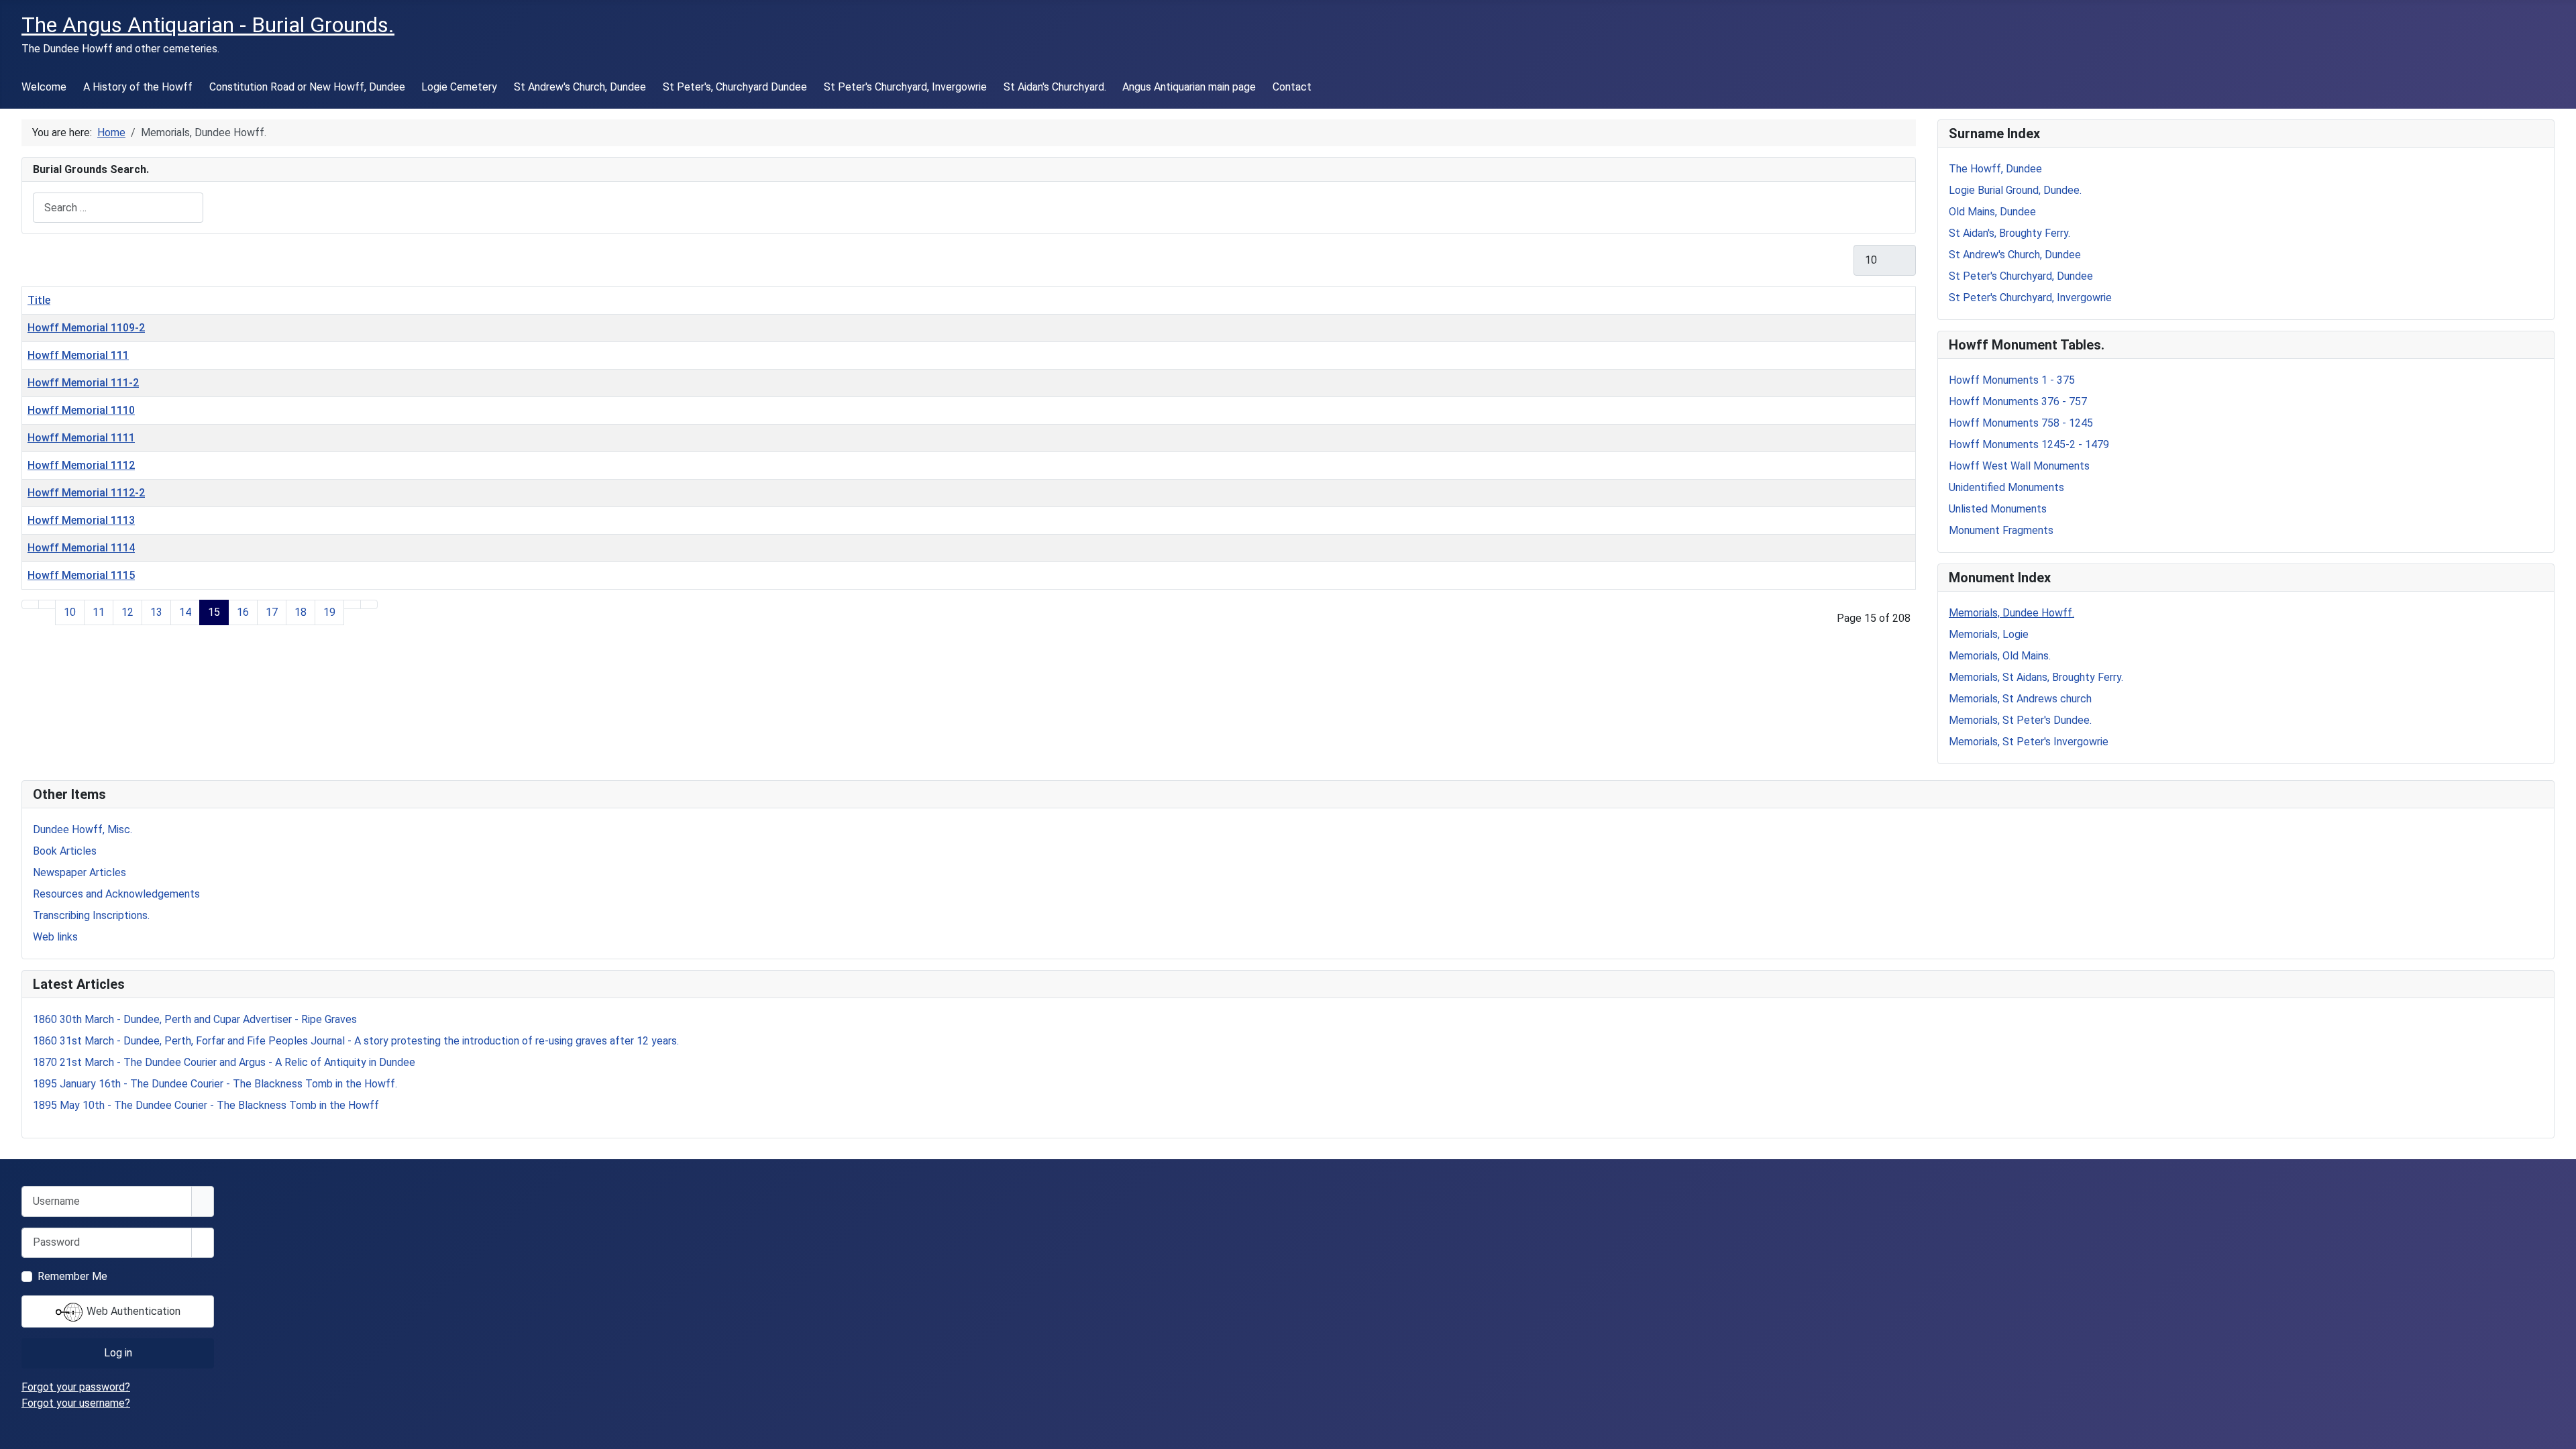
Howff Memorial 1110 (81, 410)
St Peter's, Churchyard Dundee (735, 87)
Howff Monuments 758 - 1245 (2021, 423)
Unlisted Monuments (1998, 509)
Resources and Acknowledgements (116, 894)
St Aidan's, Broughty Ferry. (2009, 233)
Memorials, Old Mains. (2000, 656)
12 (127, 612)
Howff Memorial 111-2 (83, 383)
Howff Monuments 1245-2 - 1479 (2029, 444)
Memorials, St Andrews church (2020, 699)
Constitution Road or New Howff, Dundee (307, 87)
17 (272, 612)
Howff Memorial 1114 (81, 548)
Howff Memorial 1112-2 (86, 493)
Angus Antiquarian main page (1189, 87)
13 (156, 612)
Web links (55, 937)
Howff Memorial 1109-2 (86, 328)
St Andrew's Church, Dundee (580, 87)
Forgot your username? (76, 1403)
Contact (1292, 87)
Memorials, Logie (1989, 634)
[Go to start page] (30, 604)
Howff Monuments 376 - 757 (2018, 401)
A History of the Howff (138, 87)
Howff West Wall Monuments (2019, 466)
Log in (118, 1353)
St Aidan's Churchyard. (1055, 87)
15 (214, 612)
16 (243, 612)
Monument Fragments (2001, 530)
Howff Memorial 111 (78, 355)
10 (70, 612)
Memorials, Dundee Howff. (2011, 613)
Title (39, 300)
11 (99, 612)
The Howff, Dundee (1995, 169)
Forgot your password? (76, 1387)
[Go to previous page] (47, 604)
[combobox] (118, 208)
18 (301, 612)
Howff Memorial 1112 (81, 465)
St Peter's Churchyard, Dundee (2021, 276)
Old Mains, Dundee (1992, 212)
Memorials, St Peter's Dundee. (2020, 720)
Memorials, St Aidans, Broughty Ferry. (2036, 677)
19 (329, 612)
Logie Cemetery (459, 87)
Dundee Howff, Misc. (83, 829)
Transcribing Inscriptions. (91, 915)
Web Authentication (132, 1311)
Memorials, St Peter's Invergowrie (2029, 742)
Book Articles (65, 851)
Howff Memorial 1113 (81, 520)
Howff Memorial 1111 (81, 438)
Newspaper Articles (79, 872)
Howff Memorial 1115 (81, 575)
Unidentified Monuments (2006, 487)
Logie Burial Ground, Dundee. (2015, 190)
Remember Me (72, 1276)
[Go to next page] (352, 604)
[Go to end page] (369, 604)
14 (185, 612)
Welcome (44, 87)
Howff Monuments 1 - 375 (2012, 380)
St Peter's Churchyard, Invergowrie (905, 87)
